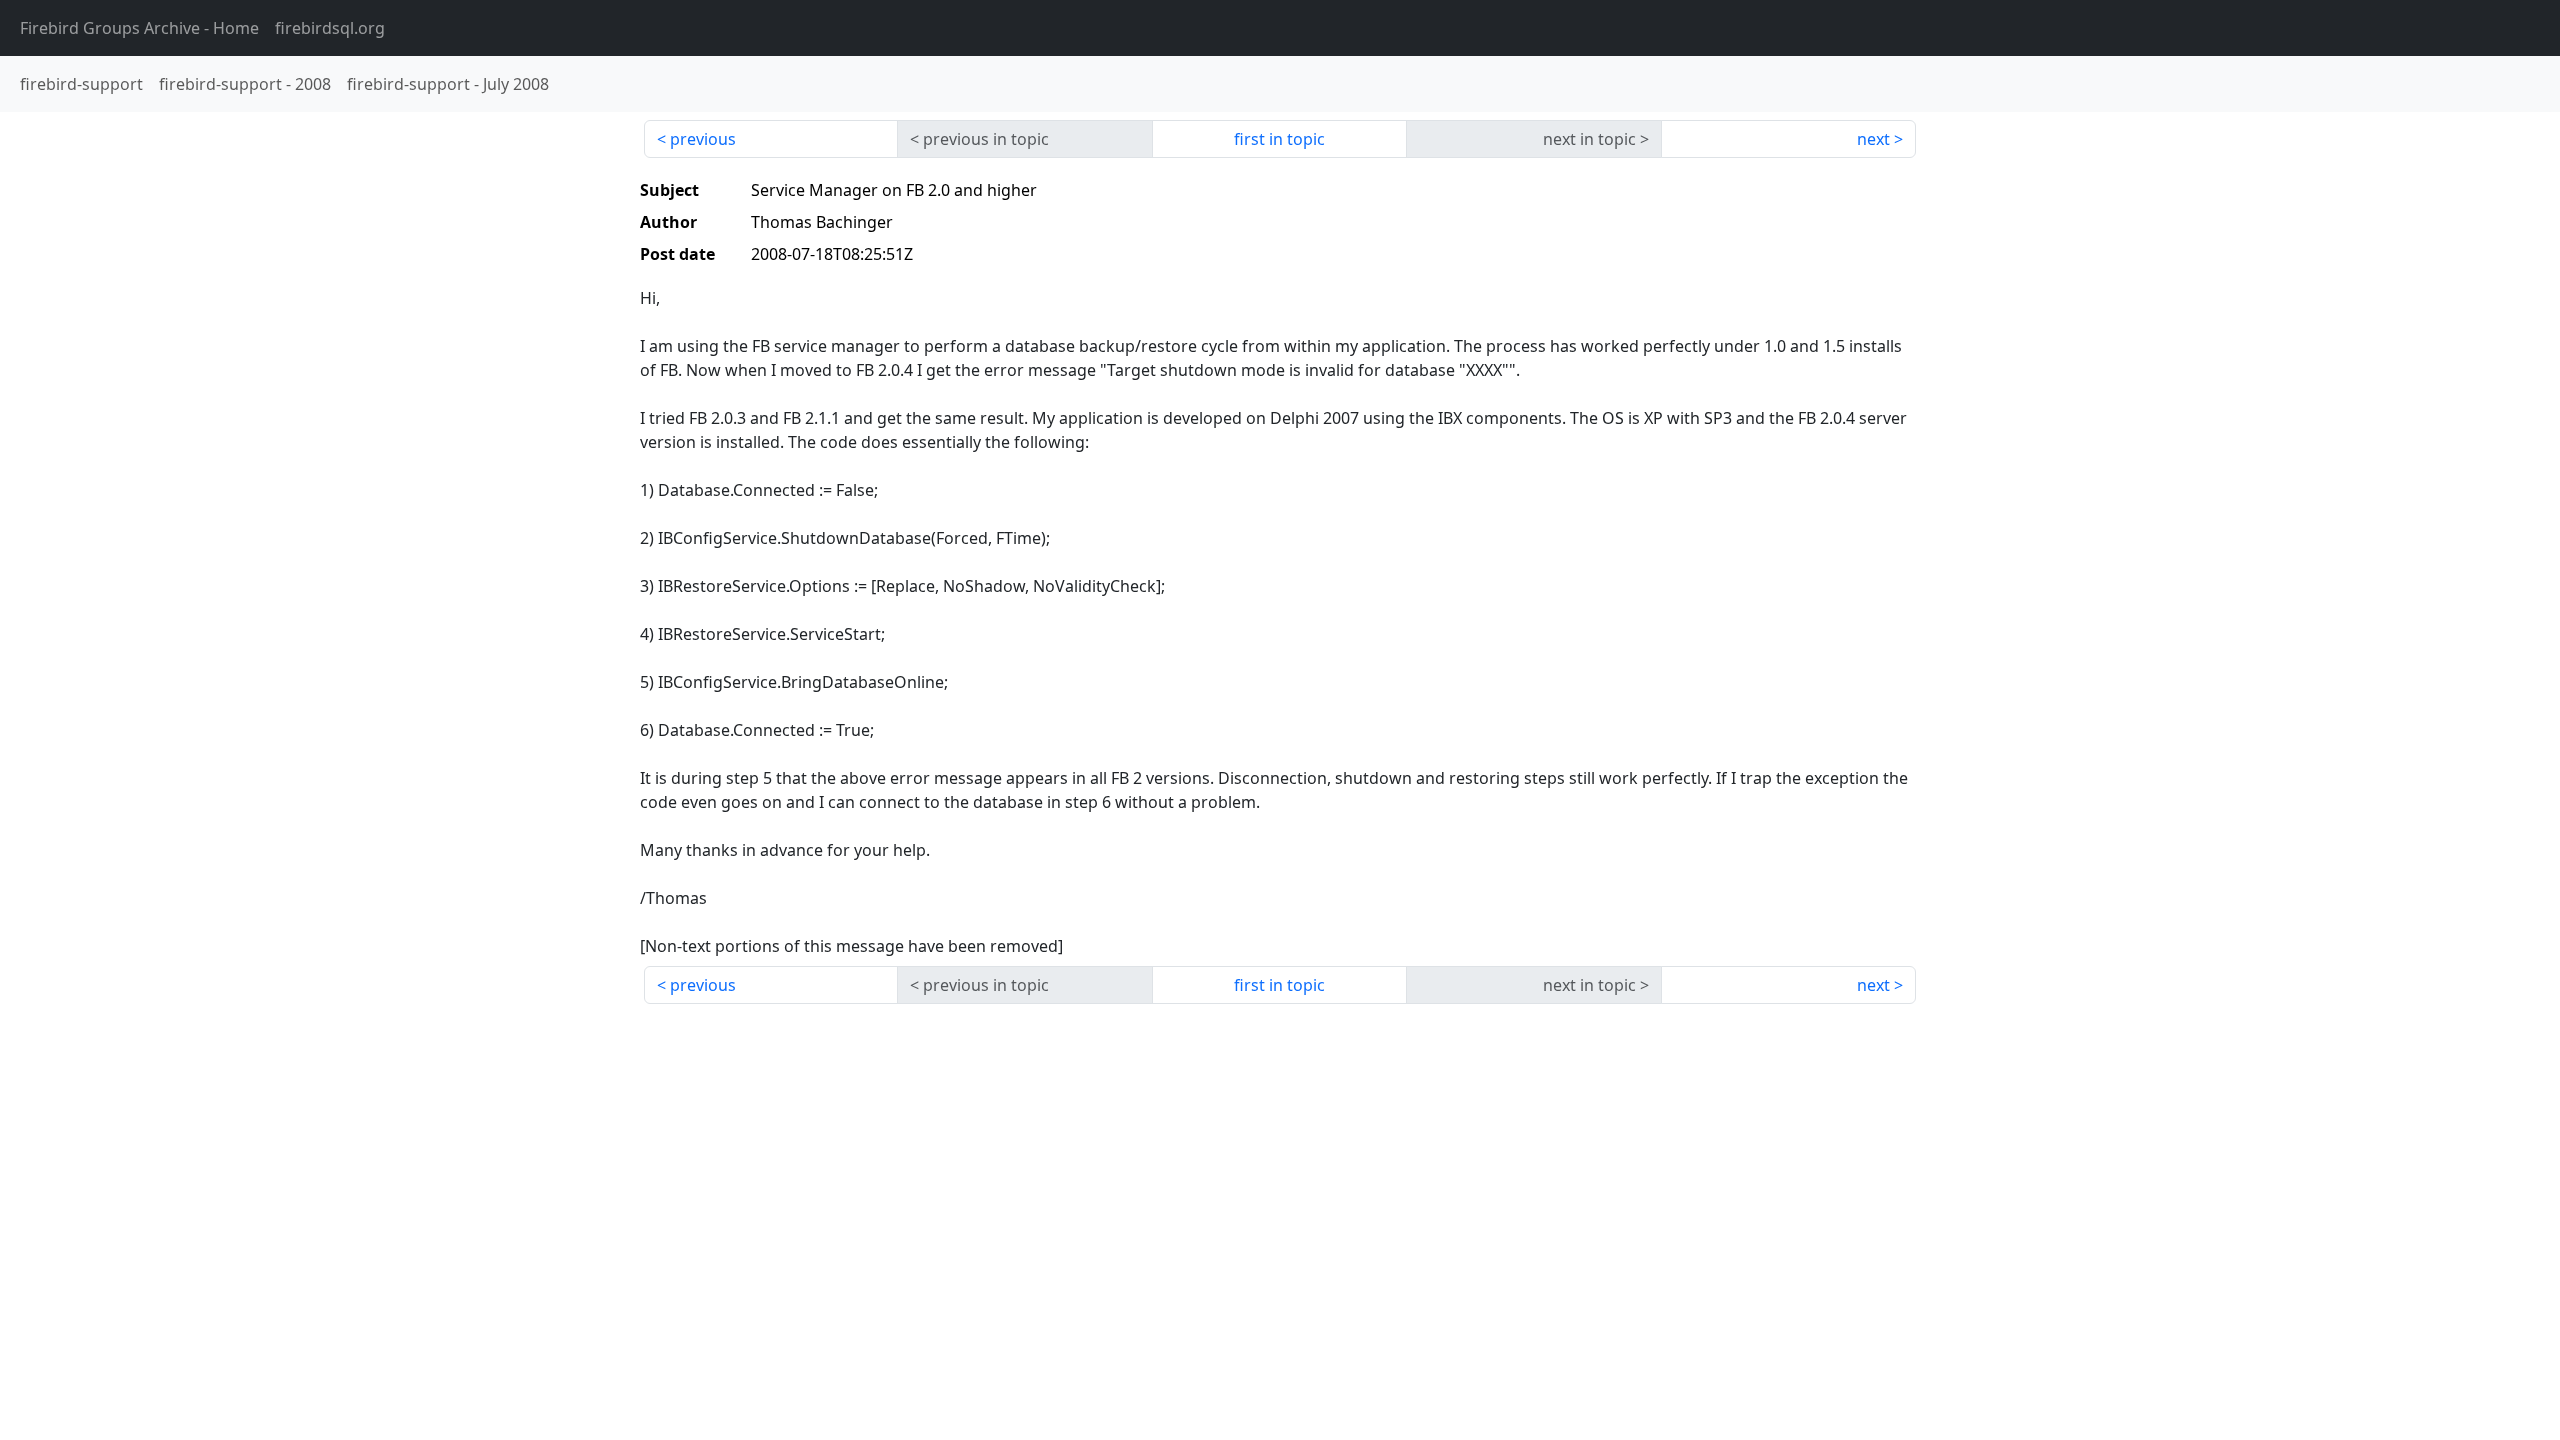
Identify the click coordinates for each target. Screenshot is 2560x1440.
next (1873, 139)
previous (703, 139)
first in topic (1279, 139)
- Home (139, 28)
